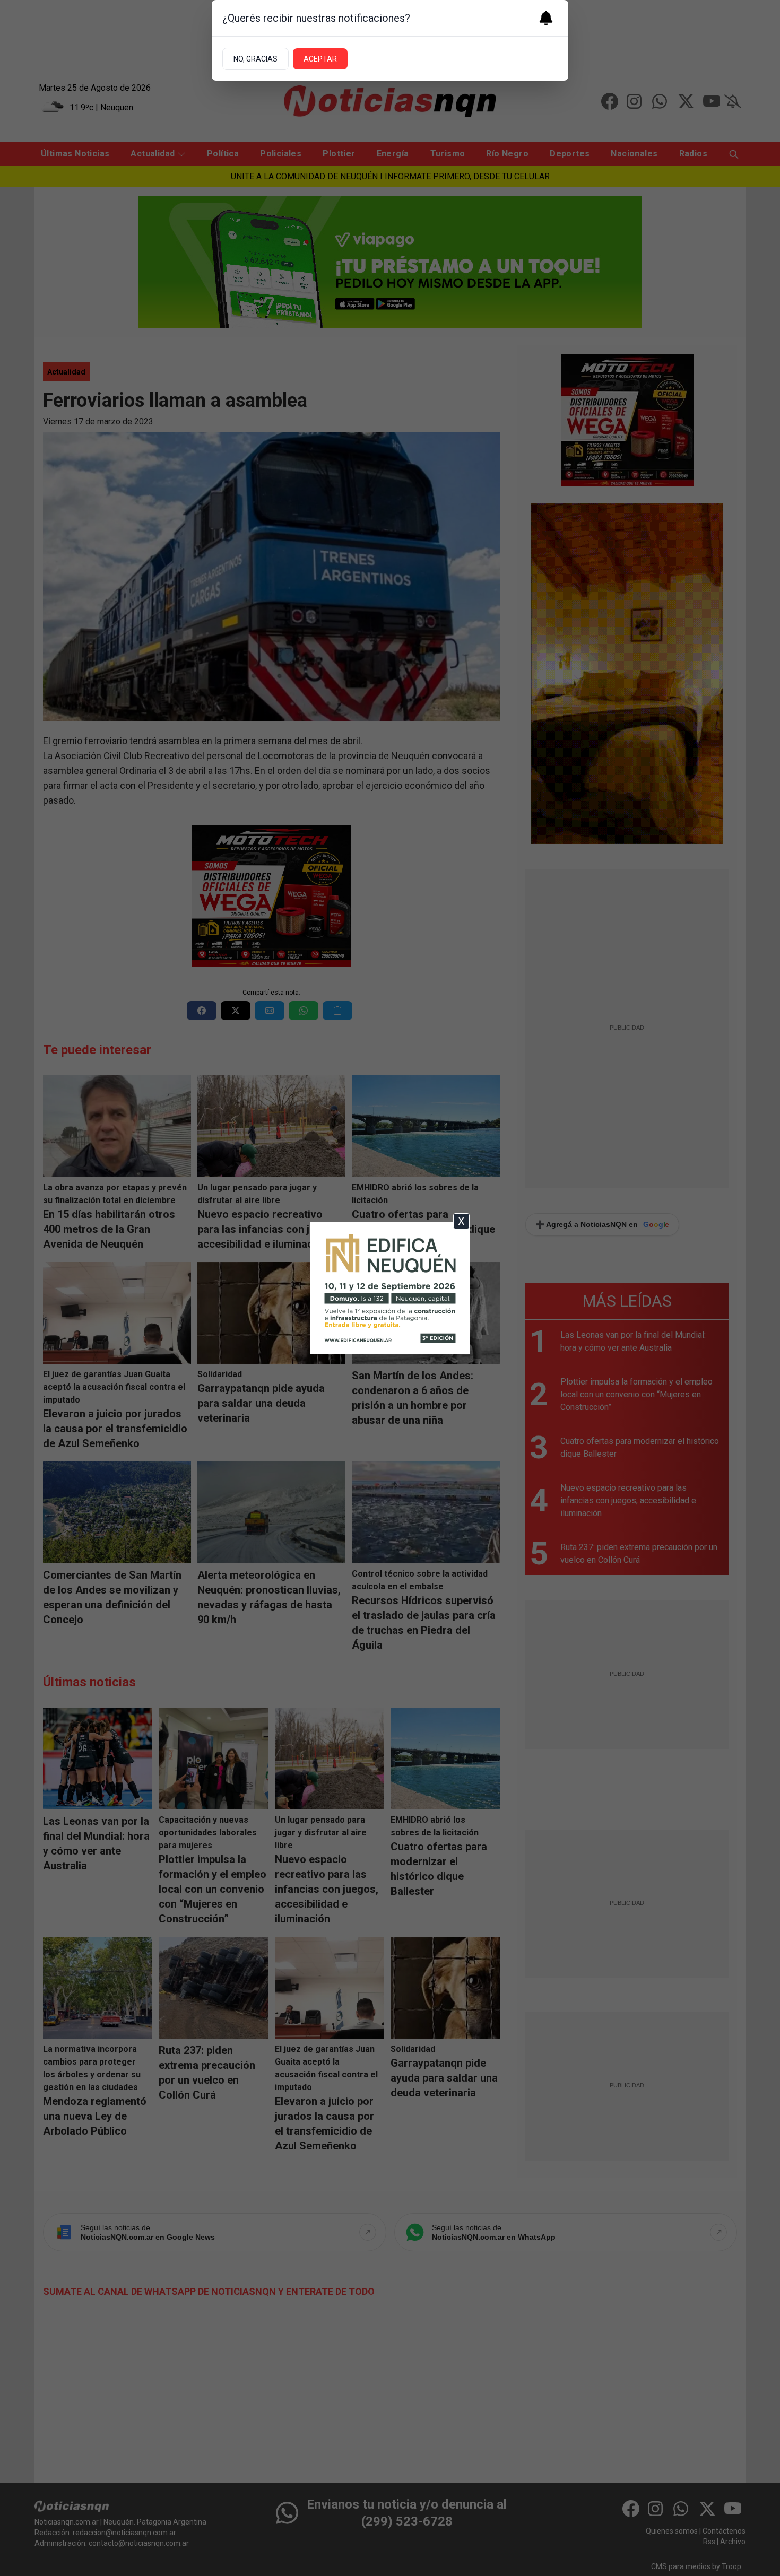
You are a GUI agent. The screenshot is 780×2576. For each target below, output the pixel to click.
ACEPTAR (320, 59)
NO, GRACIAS (255, 59)
